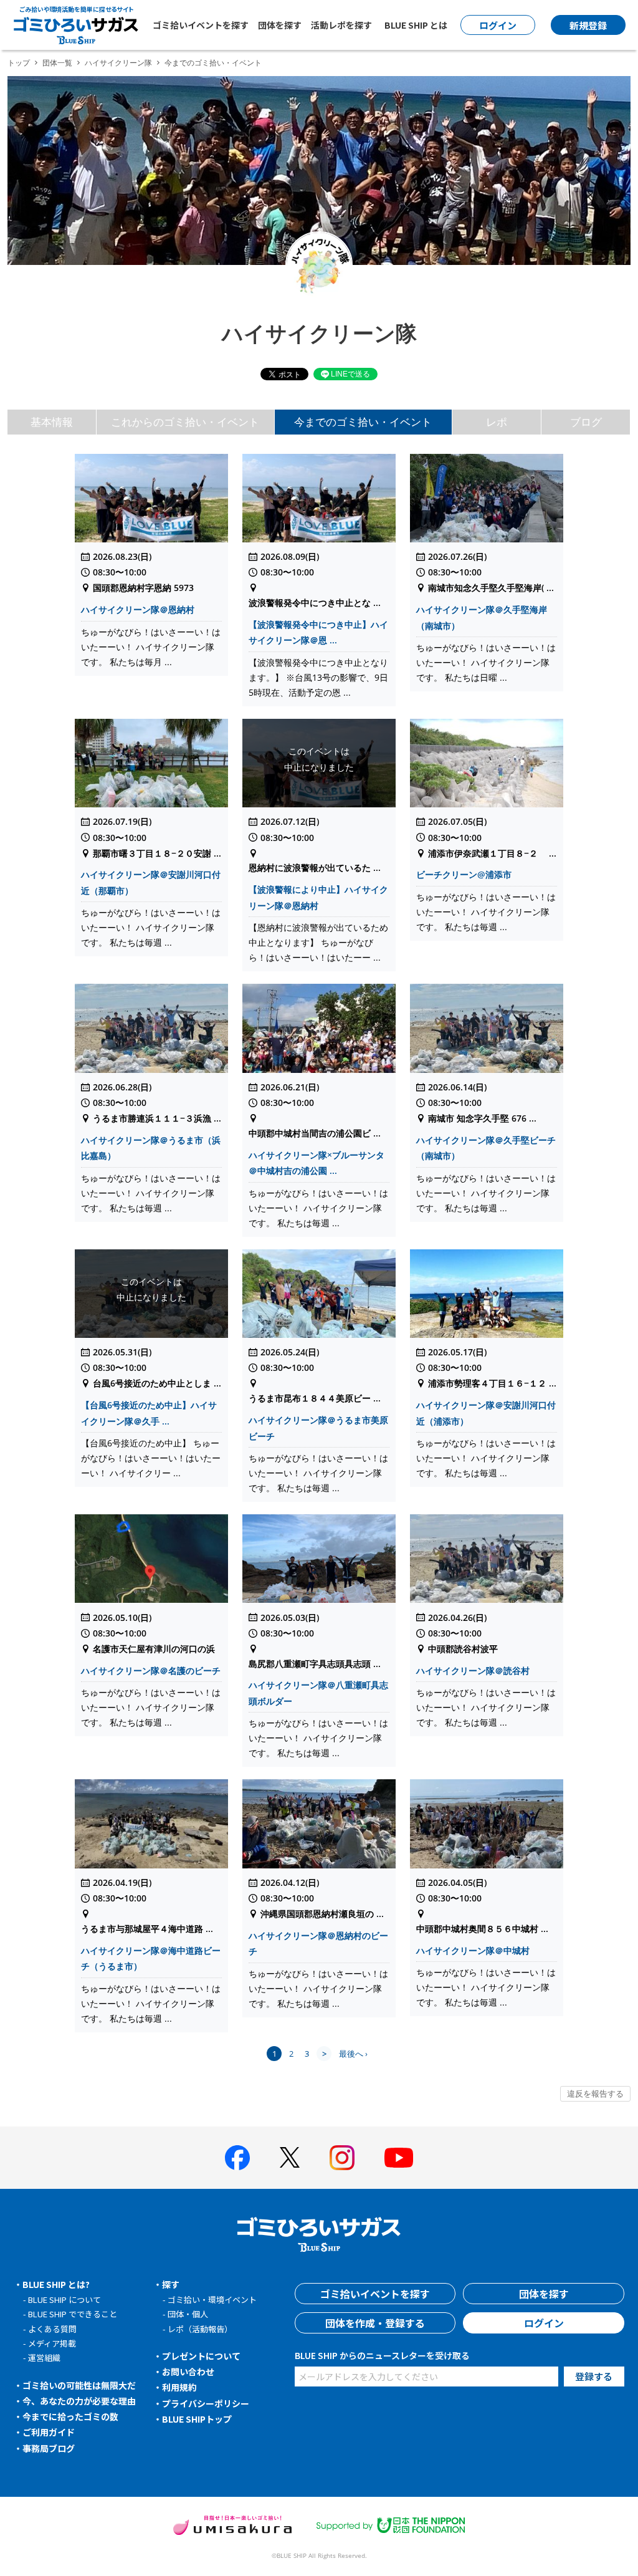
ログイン (544, 2323)
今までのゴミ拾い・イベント (363, 422)
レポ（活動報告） (200, 2329)
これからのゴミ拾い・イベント (185, 422)
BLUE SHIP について (64, 2300)
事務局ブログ (49, 2448)
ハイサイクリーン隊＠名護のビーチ (151, 1670)
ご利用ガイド (49, 2432)
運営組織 (44, 2357)
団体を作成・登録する (375, 2323)
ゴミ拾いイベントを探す (201, 25)
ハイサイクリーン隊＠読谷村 (473, 1670)
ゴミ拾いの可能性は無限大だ (79, 2385)
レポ (497, 422)
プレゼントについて (201, 2356)
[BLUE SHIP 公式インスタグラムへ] (342, 2158)
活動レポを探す (341, 25)
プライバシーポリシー (206, 2403)
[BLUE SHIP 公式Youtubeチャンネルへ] (399, 2158)
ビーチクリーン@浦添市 (464, 874)
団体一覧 (57, 63)
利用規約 (179, 2387)
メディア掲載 (52, 2343)
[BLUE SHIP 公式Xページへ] (290, 2157)
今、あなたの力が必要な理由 (79, 2401)
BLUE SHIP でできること (73, 2314)
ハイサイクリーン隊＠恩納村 (138, 609)
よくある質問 (52, 2329)
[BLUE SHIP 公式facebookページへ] (237, 2158)
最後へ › (353, 2054)
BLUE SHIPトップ (197, 2419)
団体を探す (280, 25)
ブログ (586, 422)
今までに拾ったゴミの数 (70, 2416)
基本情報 (52, 422)
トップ (19, 63)
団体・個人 (188, 2314)
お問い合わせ (188, 2372)
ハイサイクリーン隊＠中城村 (473, 1950)
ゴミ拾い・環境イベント (212, 2300)
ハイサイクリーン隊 (118, 63)
